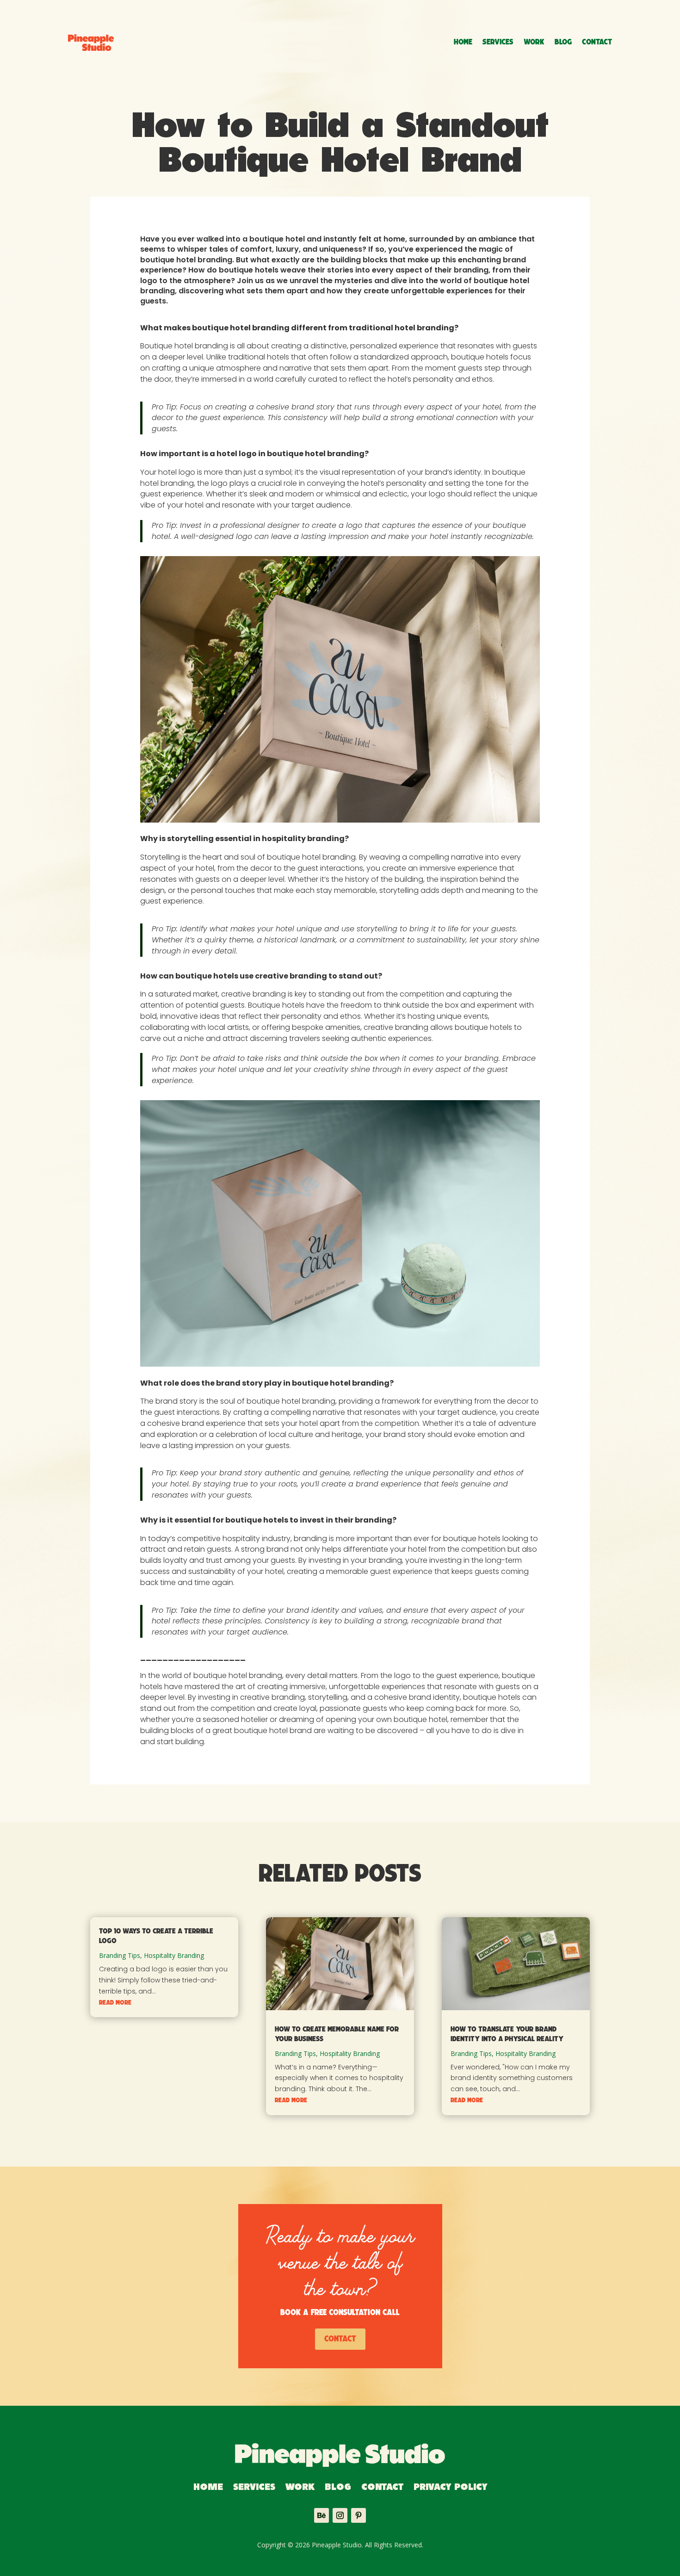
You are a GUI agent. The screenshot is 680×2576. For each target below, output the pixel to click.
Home (463, 42)
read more (115, 2003)
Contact (597, 42)
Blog (563, 42)
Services (498, 42)
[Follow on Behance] (321, 2515)
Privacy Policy (450, 2488)
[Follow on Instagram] (340, 2515)
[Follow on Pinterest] (359, 2515)
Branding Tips (120, 1955)
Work (534, 42)
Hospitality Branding (174, 1955)
